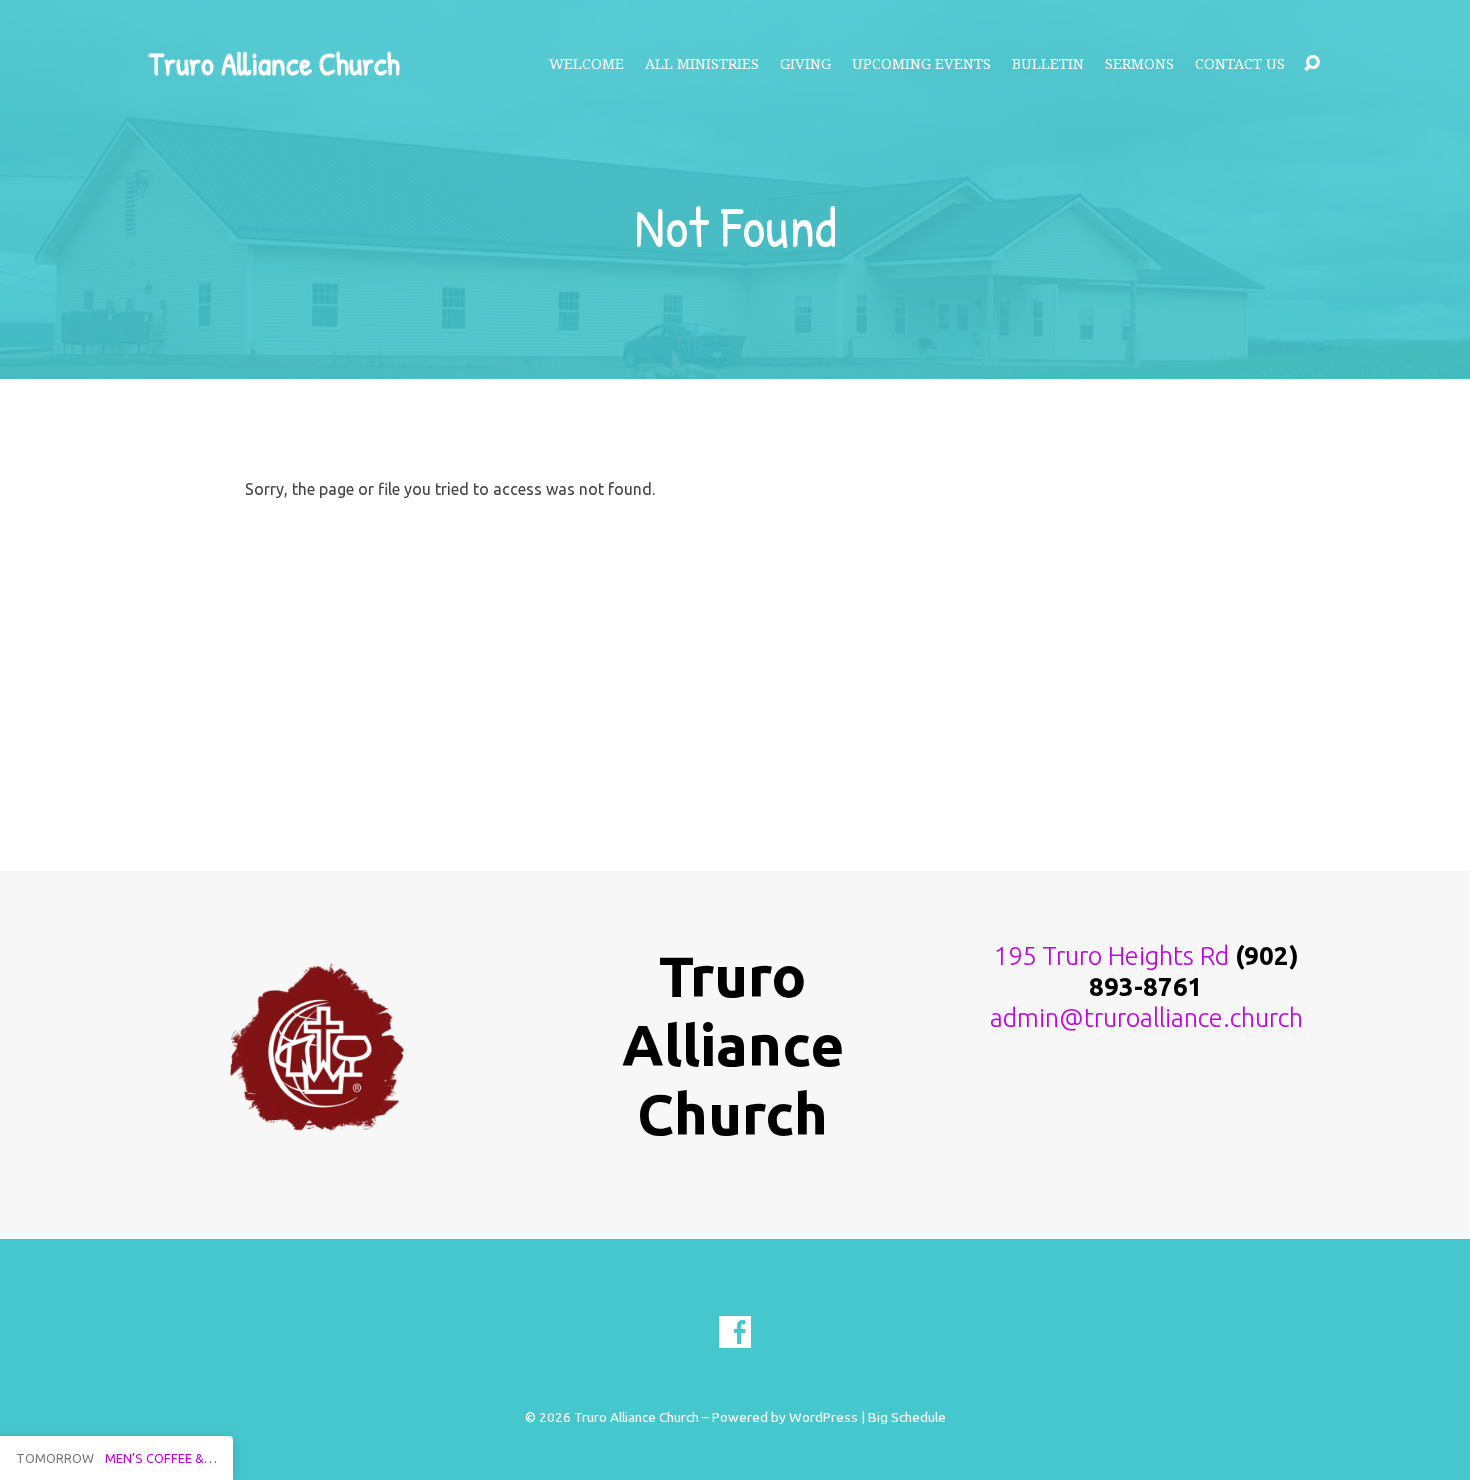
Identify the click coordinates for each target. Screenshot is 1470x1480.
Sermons (1139, 64)
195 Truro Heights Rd (1111, 955)
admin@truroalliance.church (1146, 1017)
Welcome (586, 64)
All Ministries (702, 64)
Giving (805, 64)
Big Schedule (907, 1417)
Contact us (1240, 64)
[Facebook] (735, 1332)
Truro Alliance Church (274, 63)
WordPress (823, 1417)
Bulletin (1048, 64)
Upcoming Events (921, 64)
